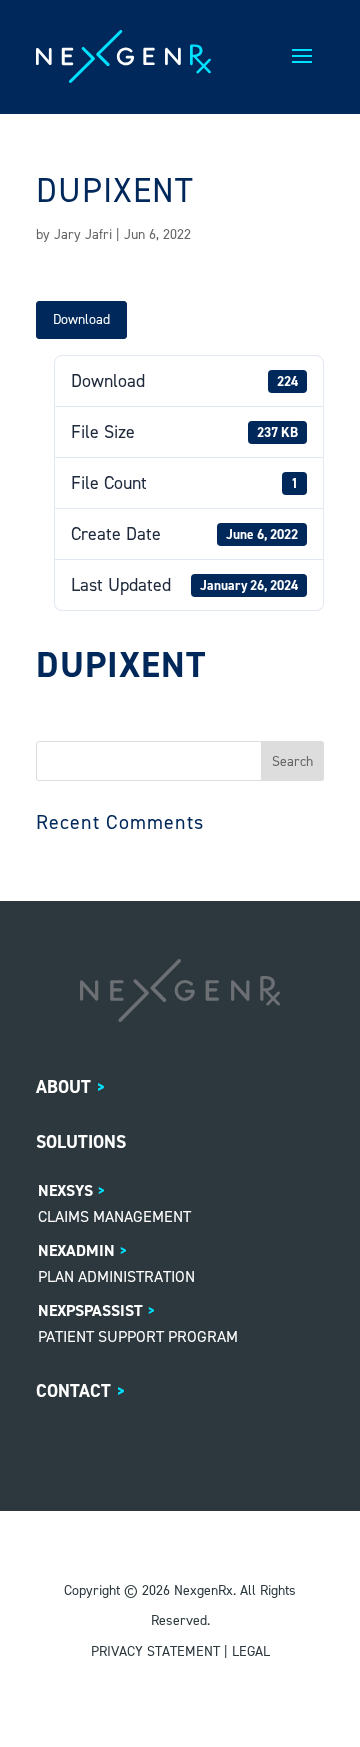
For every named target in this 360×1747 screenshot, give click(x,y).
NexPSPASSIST (90, 1310)
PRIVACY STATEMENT (155, 1651)
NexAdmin (76, 1250)
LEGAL (251, 1651)
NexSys (65, 1190)
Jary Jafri (83, 234)
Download (81, 319)
